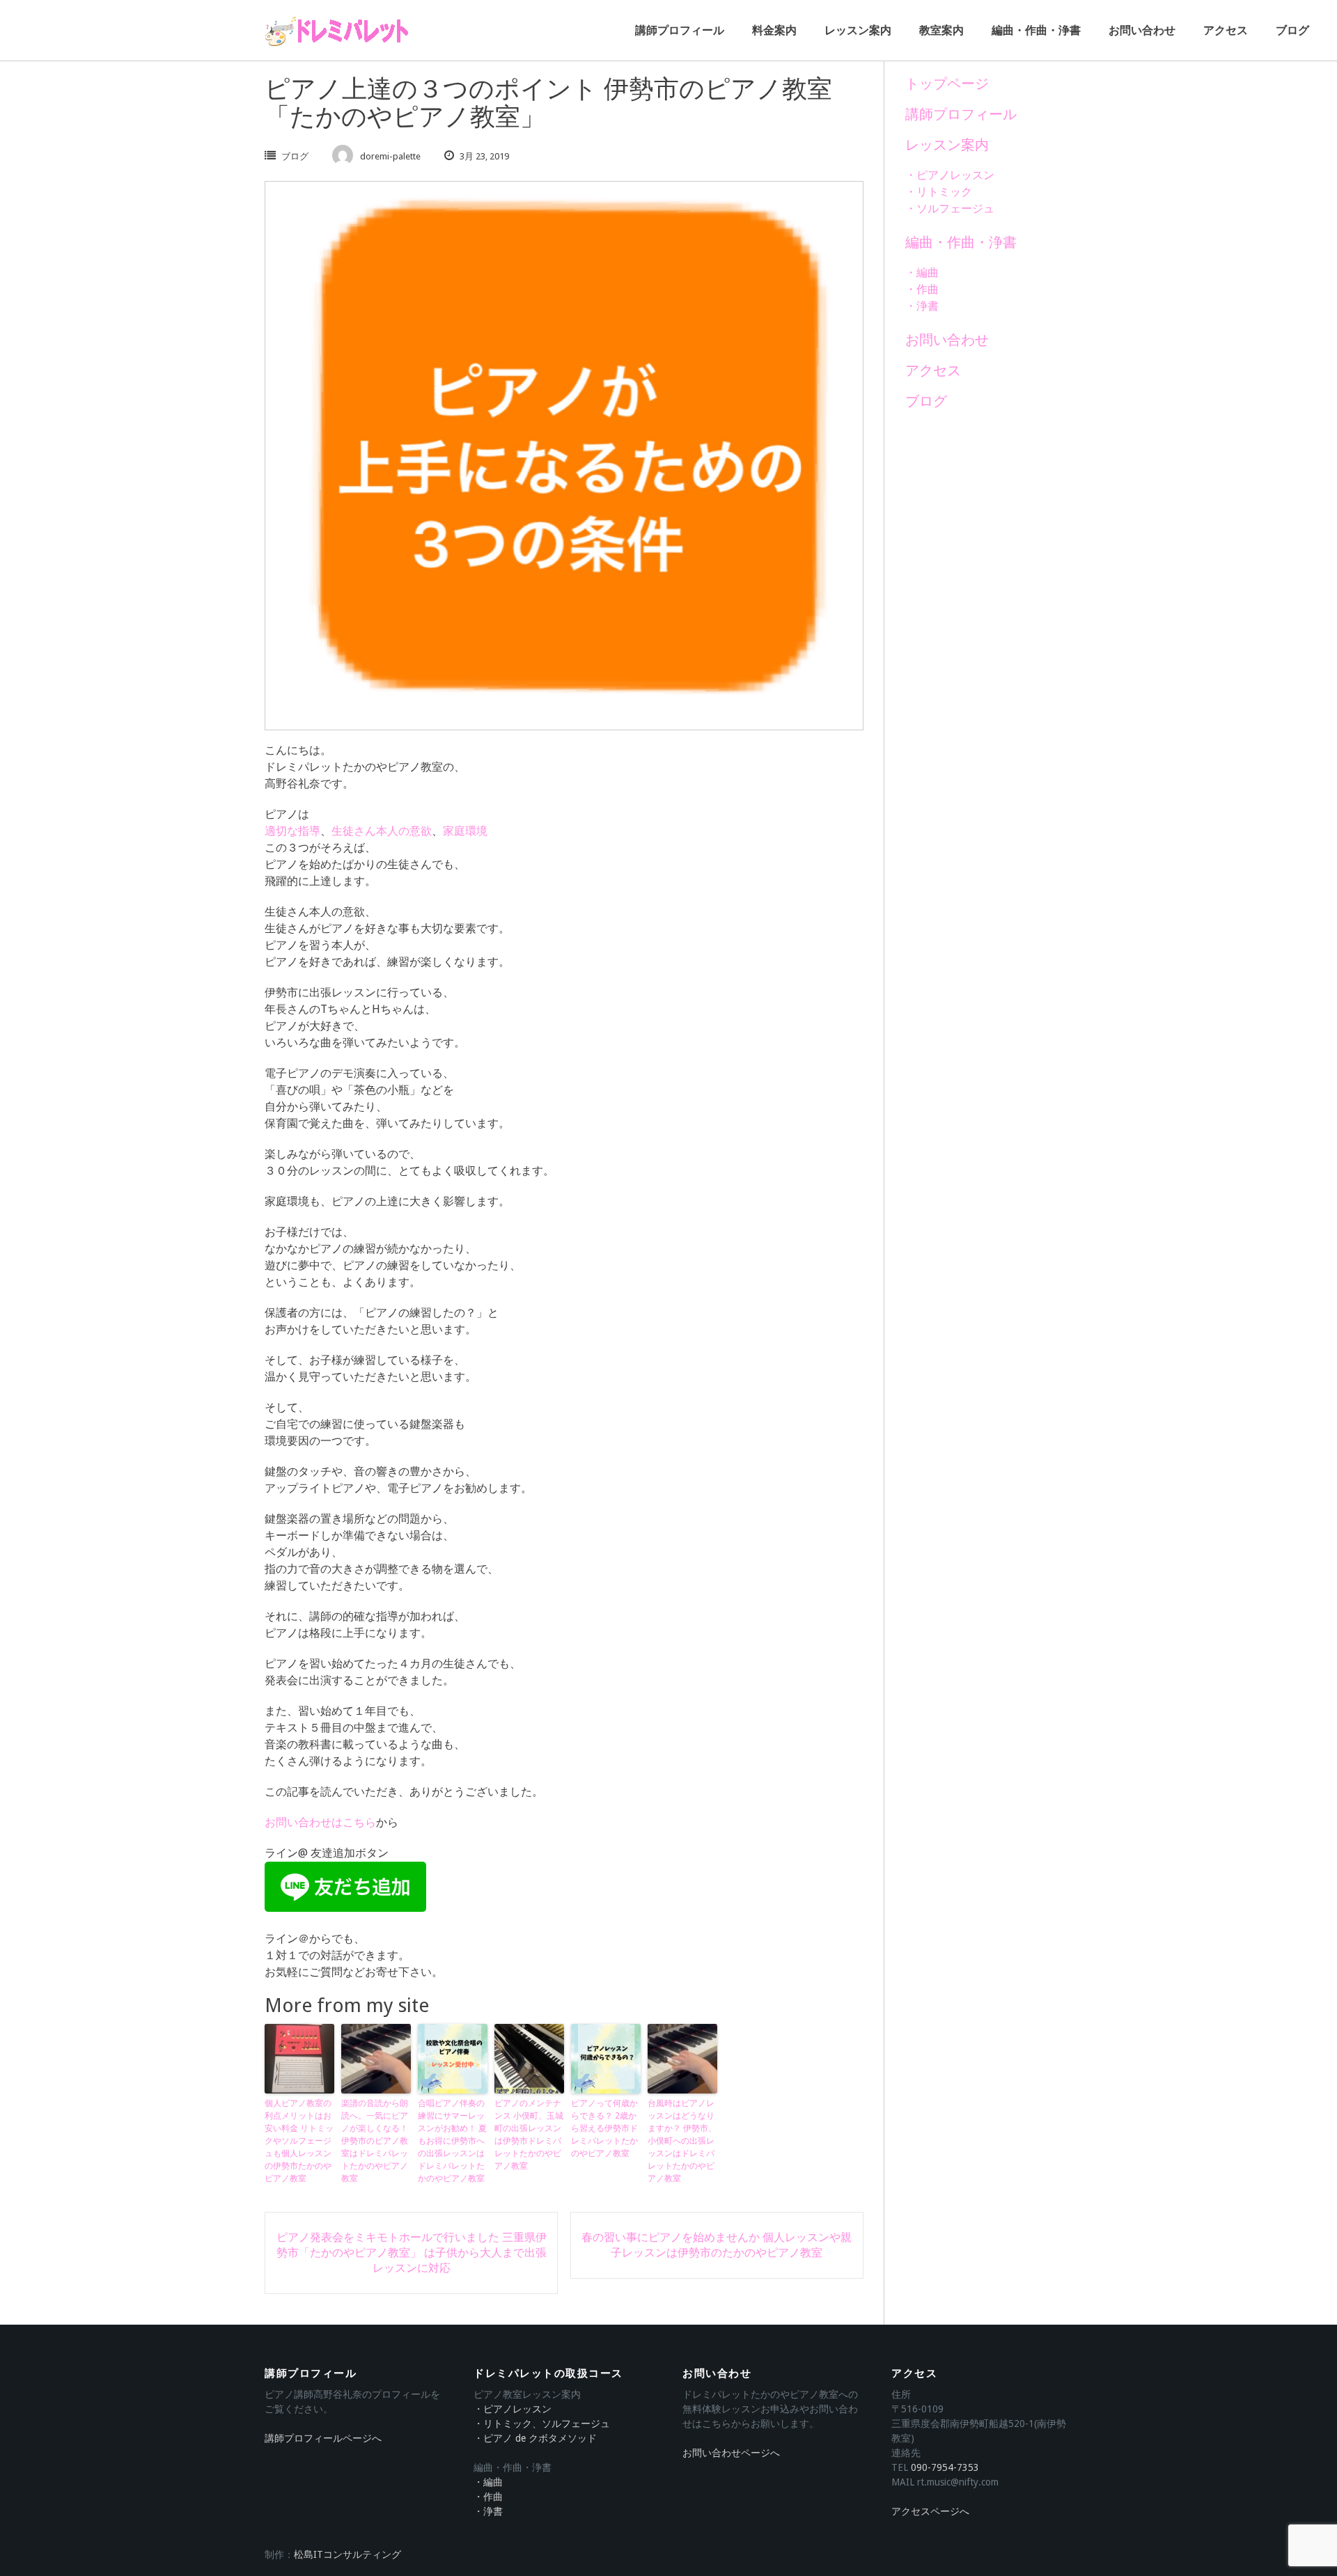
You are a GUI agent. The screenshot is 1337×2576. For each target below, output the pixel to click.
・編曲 (922, 273)
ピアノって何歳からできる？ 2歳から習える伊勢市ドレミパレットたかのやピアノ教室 (604, 2128)
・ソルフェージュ (950, 209)
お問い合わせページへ (731, 2453)
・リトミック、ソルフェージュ (542, 2424)
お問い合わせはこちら (320, 1822)
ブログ (1292, 30)
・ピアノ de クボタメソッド (535, 2438)
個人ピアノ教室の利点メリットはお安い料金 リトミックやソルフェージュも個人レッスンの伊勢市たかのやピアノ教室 (299, 2141)
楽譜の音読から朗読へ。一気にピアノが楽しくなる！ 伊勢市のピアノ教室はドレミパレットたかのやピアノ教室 (375, 2141)
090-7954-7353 (945, 2467)
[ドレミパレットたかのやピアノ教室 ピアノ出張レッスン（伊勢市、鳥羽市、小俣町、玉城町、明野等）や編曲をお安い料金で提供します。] (338, 31)
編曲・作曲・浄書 (1036, 30)
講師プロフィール (680, 30)
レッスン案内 (858, 30)
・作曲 (922, 289)
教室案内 (941, 30)
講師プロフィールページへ (323, 2438)
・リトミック (939, 192)
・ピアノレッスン (950, 175)
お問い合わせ (1142, 30)
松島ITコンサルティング (347, 2554)
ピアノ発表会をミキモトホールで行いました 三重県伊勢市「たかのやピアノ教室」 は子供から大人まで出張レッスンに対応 (412, 2253)
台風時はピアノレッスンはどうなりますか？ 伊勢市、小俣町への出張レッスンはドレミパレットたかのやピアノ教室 (682, 2141)
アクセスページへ (930, 2511)
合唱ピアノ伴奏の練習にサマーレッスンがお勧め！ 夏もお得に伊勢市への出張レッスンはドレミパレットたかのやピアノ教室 (452, 2141)
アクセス (1226, 30)
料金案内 (774, 30)
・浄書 (922, 306)
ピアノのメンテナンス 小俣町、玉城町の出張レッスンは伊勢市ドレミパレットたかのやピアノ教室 (529, 2135)
